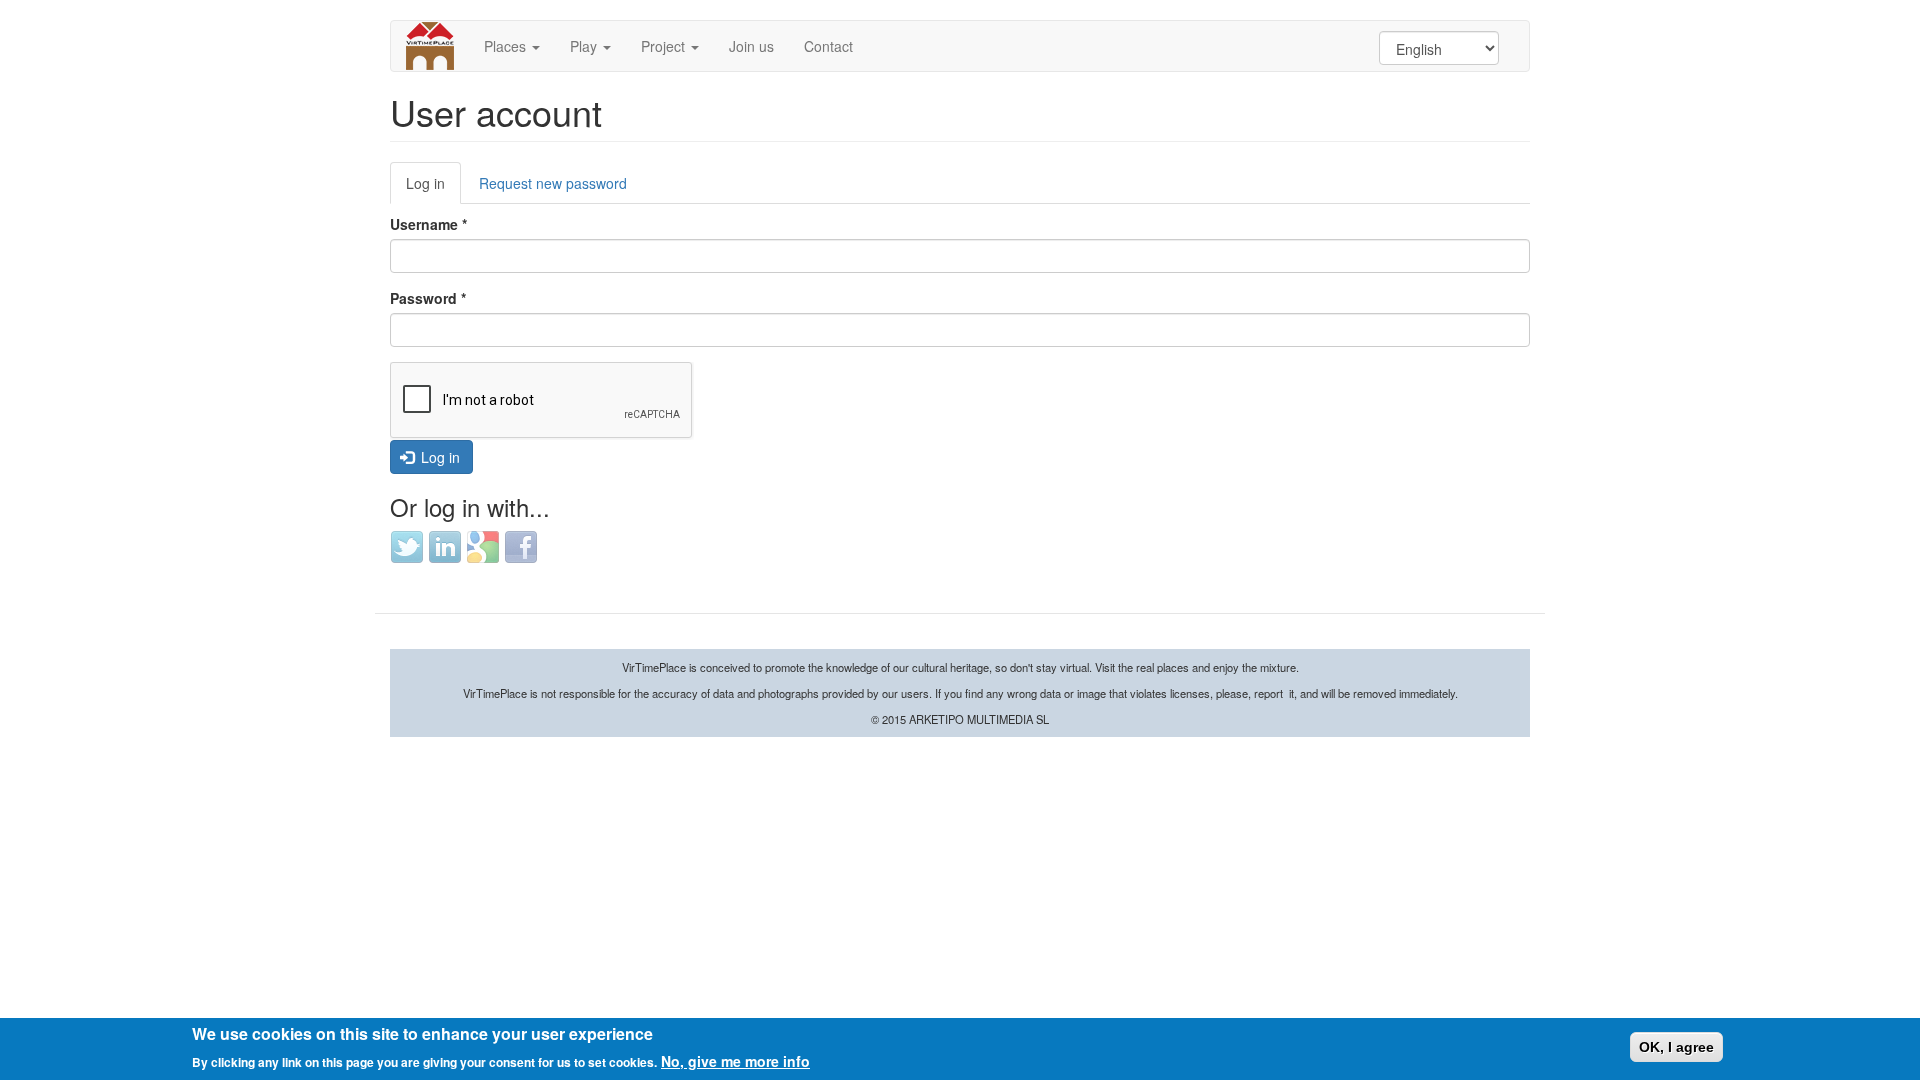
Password (428, 298)
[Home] (437, 46)
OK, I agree (1676, 1047)
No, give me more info (735, 1060)
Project (665, 46)
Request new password (553, 183)
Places (507, 46)
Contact (828, 46)
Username (428, 224)
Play (585, 46)
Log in (433, 188)
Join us (751, 46)
